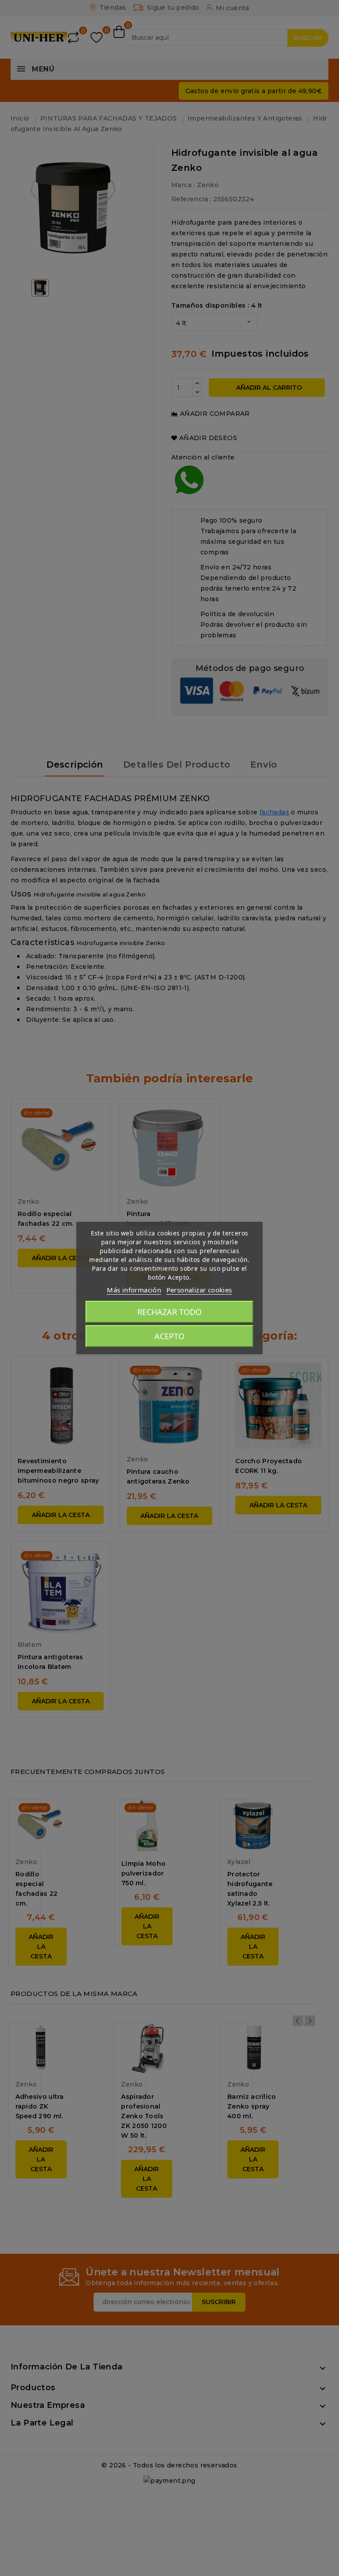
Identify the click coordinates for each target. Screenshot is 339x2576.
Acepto (169, 1336)
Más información (134, 1290)
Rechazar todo (169, 1312)
